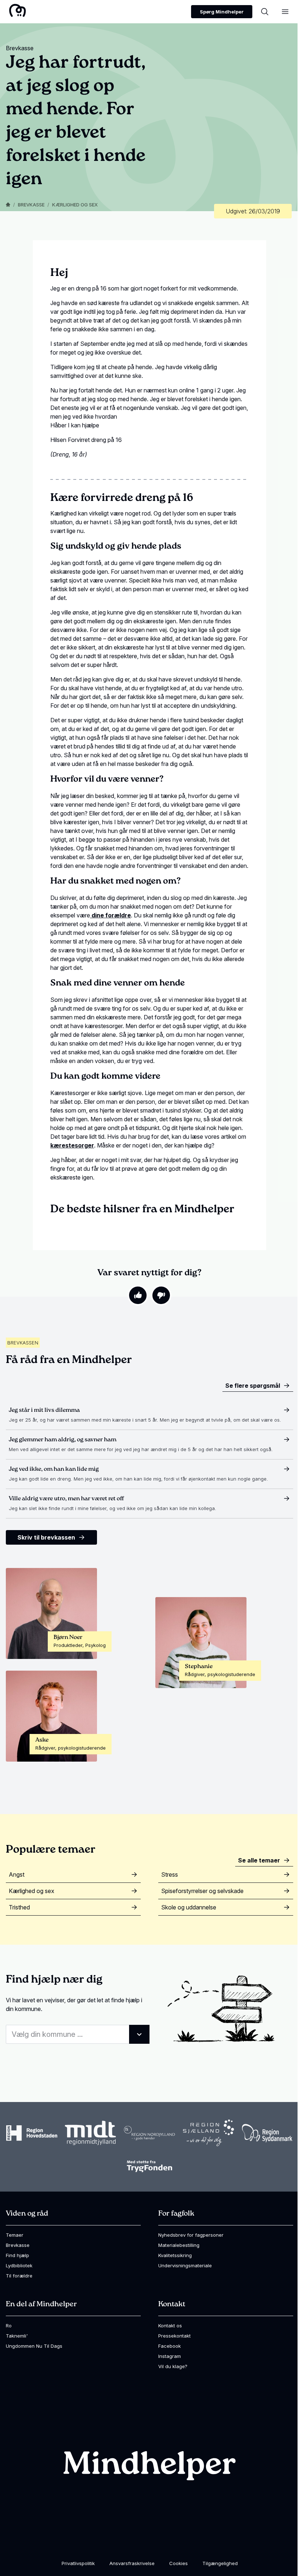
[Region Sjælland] (209, 2133)
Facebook (170, 2346)
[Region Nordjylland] (149, 2133)
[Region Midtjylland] (90, 2133)
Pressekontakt (174, 2336)
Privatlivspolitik (78, 2563)
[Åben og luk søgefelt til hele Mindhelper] (265, 12)
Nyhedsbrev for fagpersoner (191, 2235)
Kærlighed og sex (75, 205)
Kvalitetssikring (175, 2255)
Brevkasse (31, 205)
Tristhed (19, 1907)
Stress (170, 1874)
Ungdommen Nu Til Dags (34, 2346)
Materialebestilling (179, 2245)
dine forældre (110, 915)
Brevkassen (23, 1343)
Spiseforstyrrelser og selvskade (202, 1891)
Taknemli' (17, 2336)
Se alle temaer (259, 1860)
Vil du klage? (173, 2366)
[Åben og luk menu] (285, 12)
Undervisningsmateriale (185, 2265)
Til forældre (19, 2276)
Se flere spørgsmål (253, 1386)
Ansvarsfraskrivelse (132, 2563)
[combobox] (78, 2034)
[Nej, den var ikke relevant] (161, 1295)
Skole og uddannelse (189, 1907)
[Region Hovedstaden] (32, 2133)
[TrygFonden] (149, 2166)
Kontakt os (170, 2326)
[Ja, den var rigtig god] (138, 1295)
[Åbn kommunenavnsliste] (139, 2034)
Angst (17, 1874)
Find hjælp (18, 2255)
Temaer (15, 2235)
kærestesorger (72, 1145)
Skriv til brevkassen (46, 1537)
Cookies (178, 2563)
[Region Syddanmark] (267, 2133)
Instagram (170, 2356)
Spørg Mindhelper (222, 12)
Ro (9, 2326)
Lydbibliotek (19, 2265)
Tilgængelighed (220, 2563)
